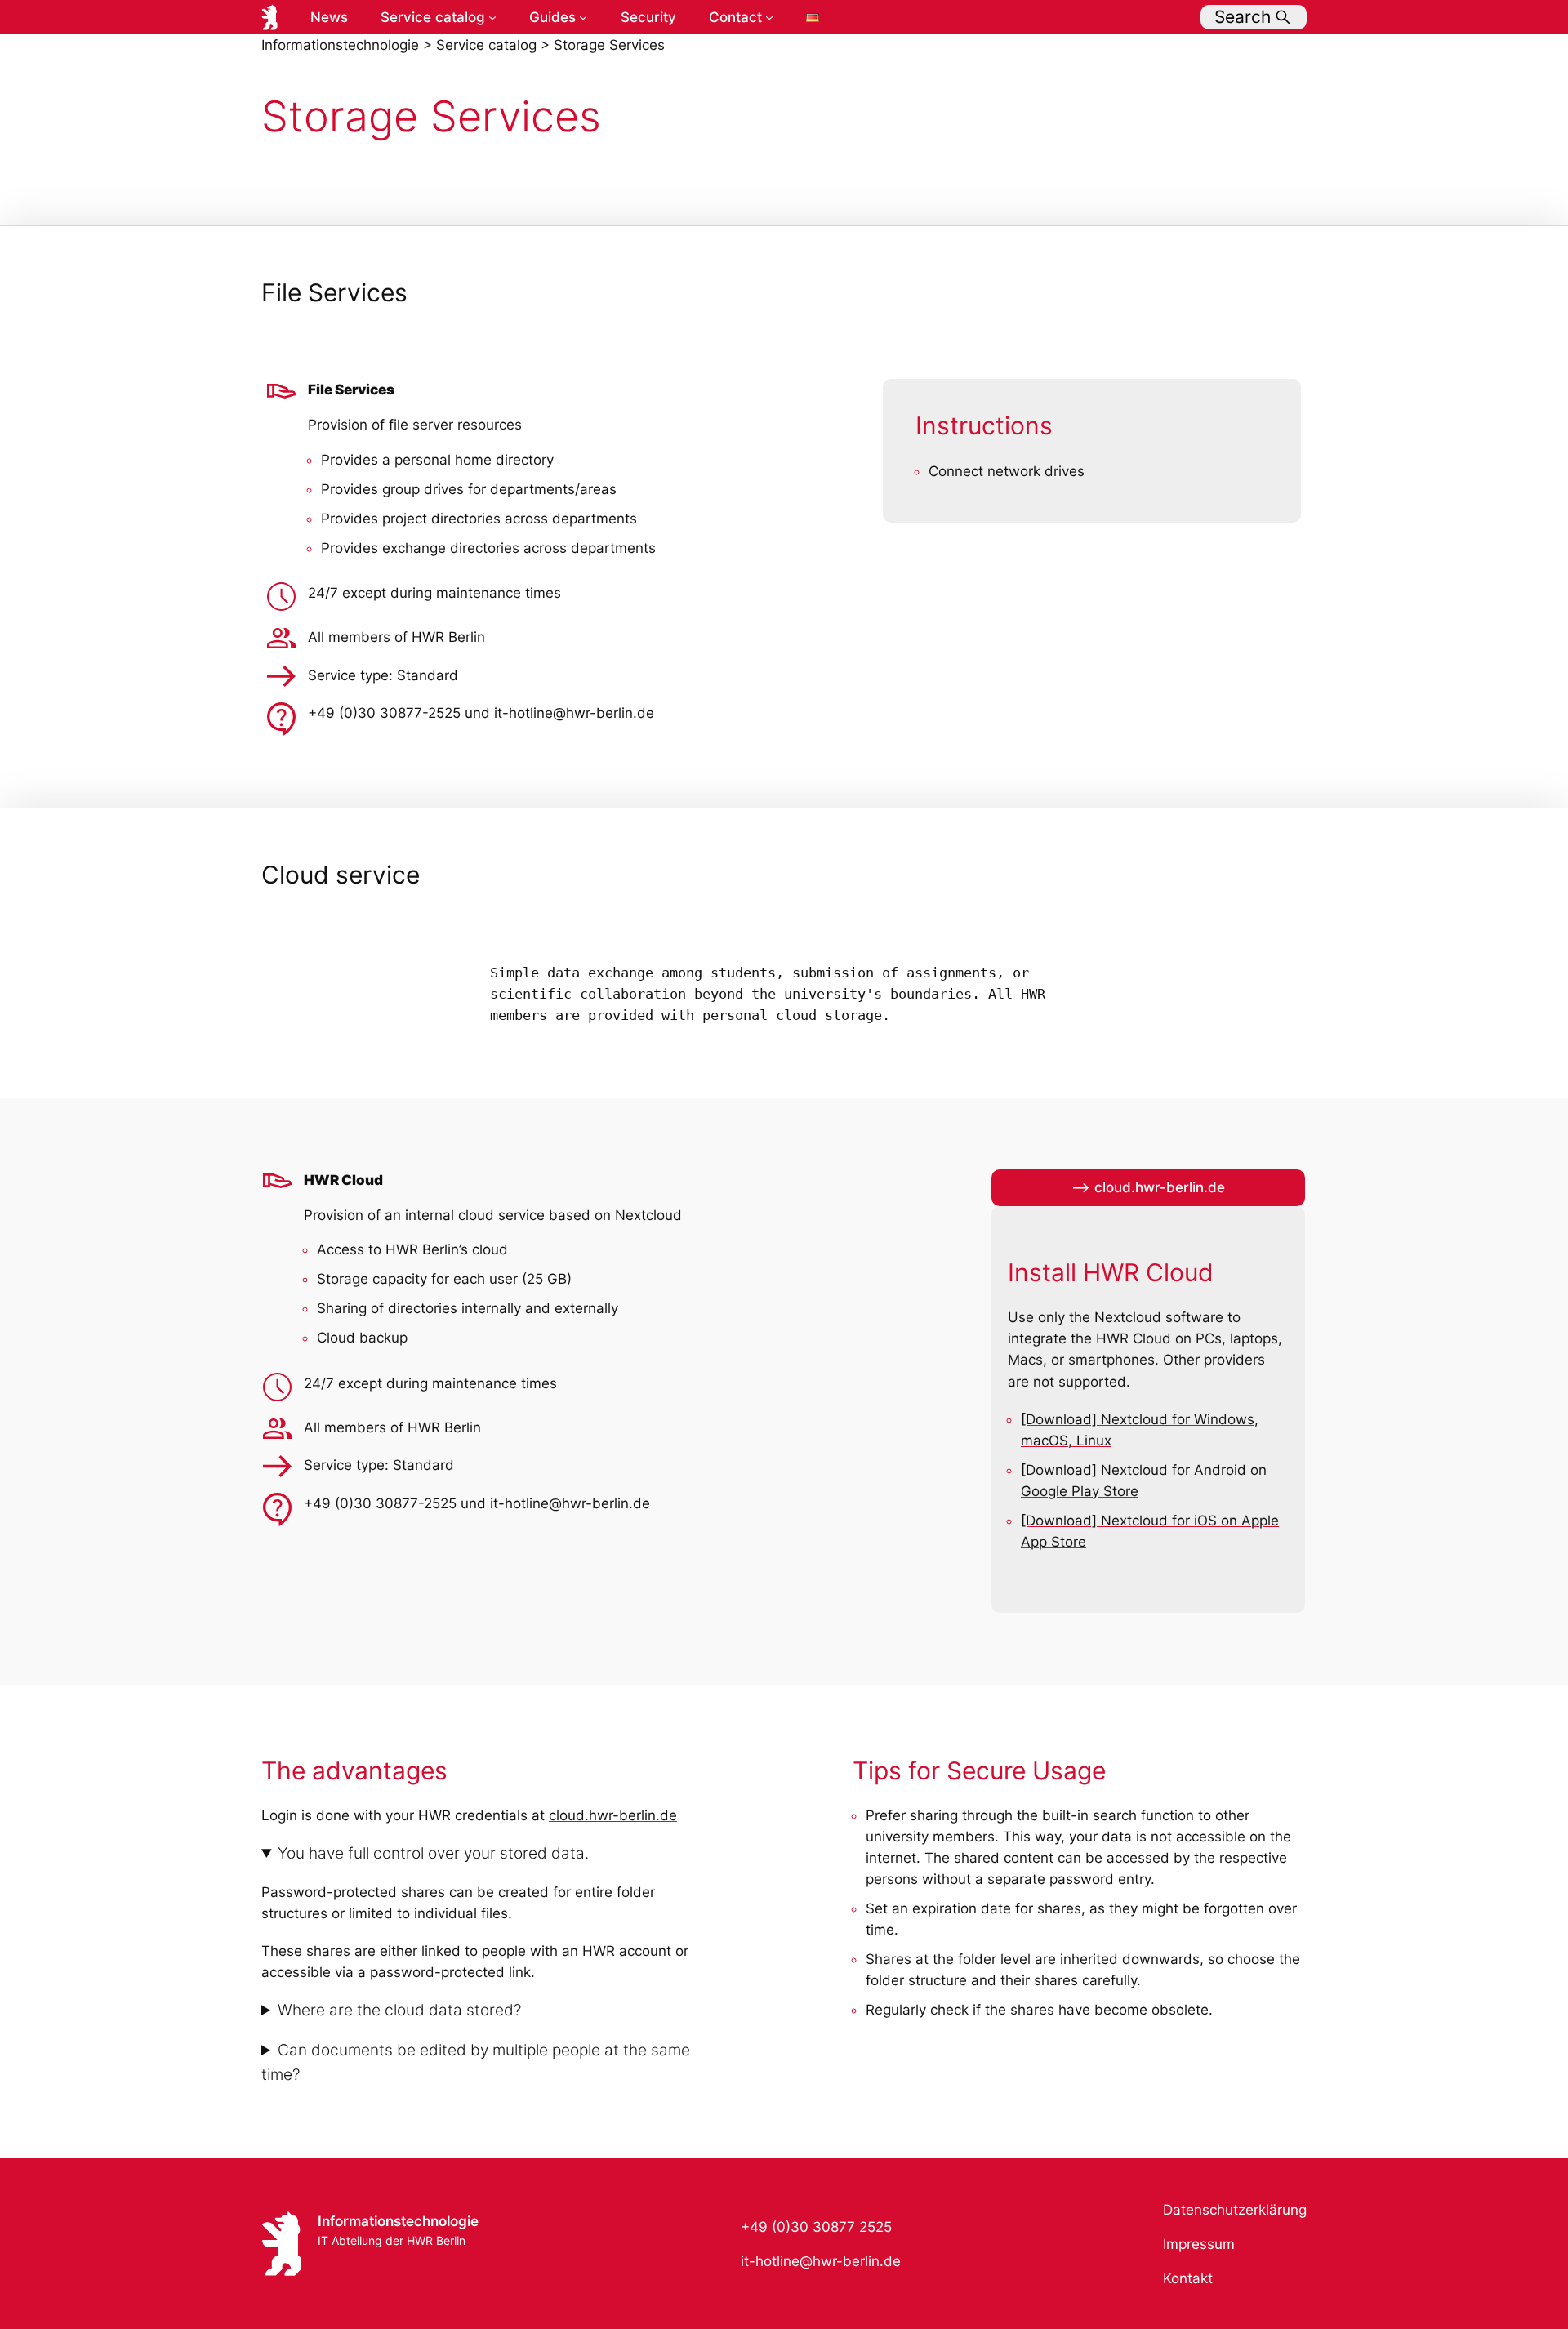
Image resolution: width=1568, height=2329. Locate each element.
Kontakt (1188, 2278)
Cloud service (341, 875)
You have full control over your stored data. (433, 1853)
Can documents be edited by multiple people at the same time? (476, 2062)
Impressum (1199, 2244)
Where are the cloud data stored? (399, 2010)
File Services (334, 293)
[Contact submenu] (769, 17)
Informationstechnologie (398, 2221)
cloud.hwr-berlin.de (613, 1815)
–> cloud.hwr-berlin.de (1148, 1187)
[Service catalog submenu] (492, 17)
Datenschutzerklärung (1235, 2210)
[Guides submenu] (583, 17)
